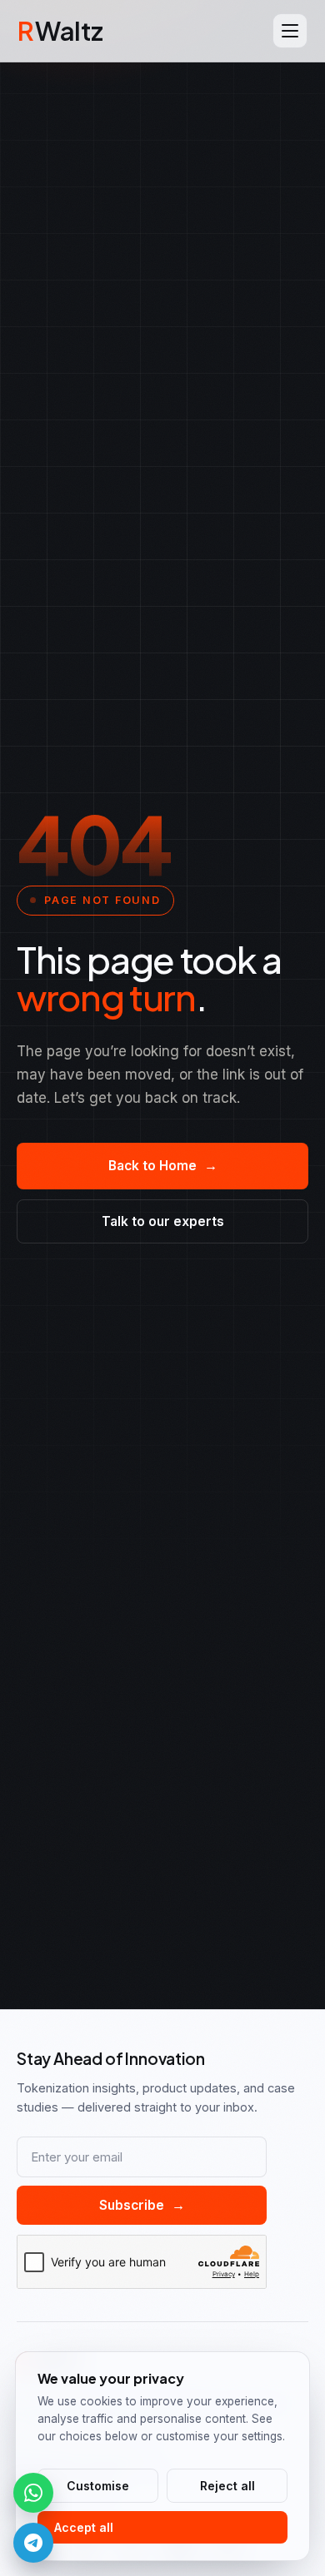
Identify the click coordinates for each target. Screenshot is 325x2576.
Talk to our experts (163, 1221)
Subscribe (142, 2205)
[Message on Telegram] (33, 2543)
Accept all (84, 2527)
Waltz (60, 30)
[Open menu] (290, 31)
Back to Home (163, 1166)
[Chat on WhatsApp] (33, 2493)
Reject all (227, 2486)
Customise (98, 2486)
